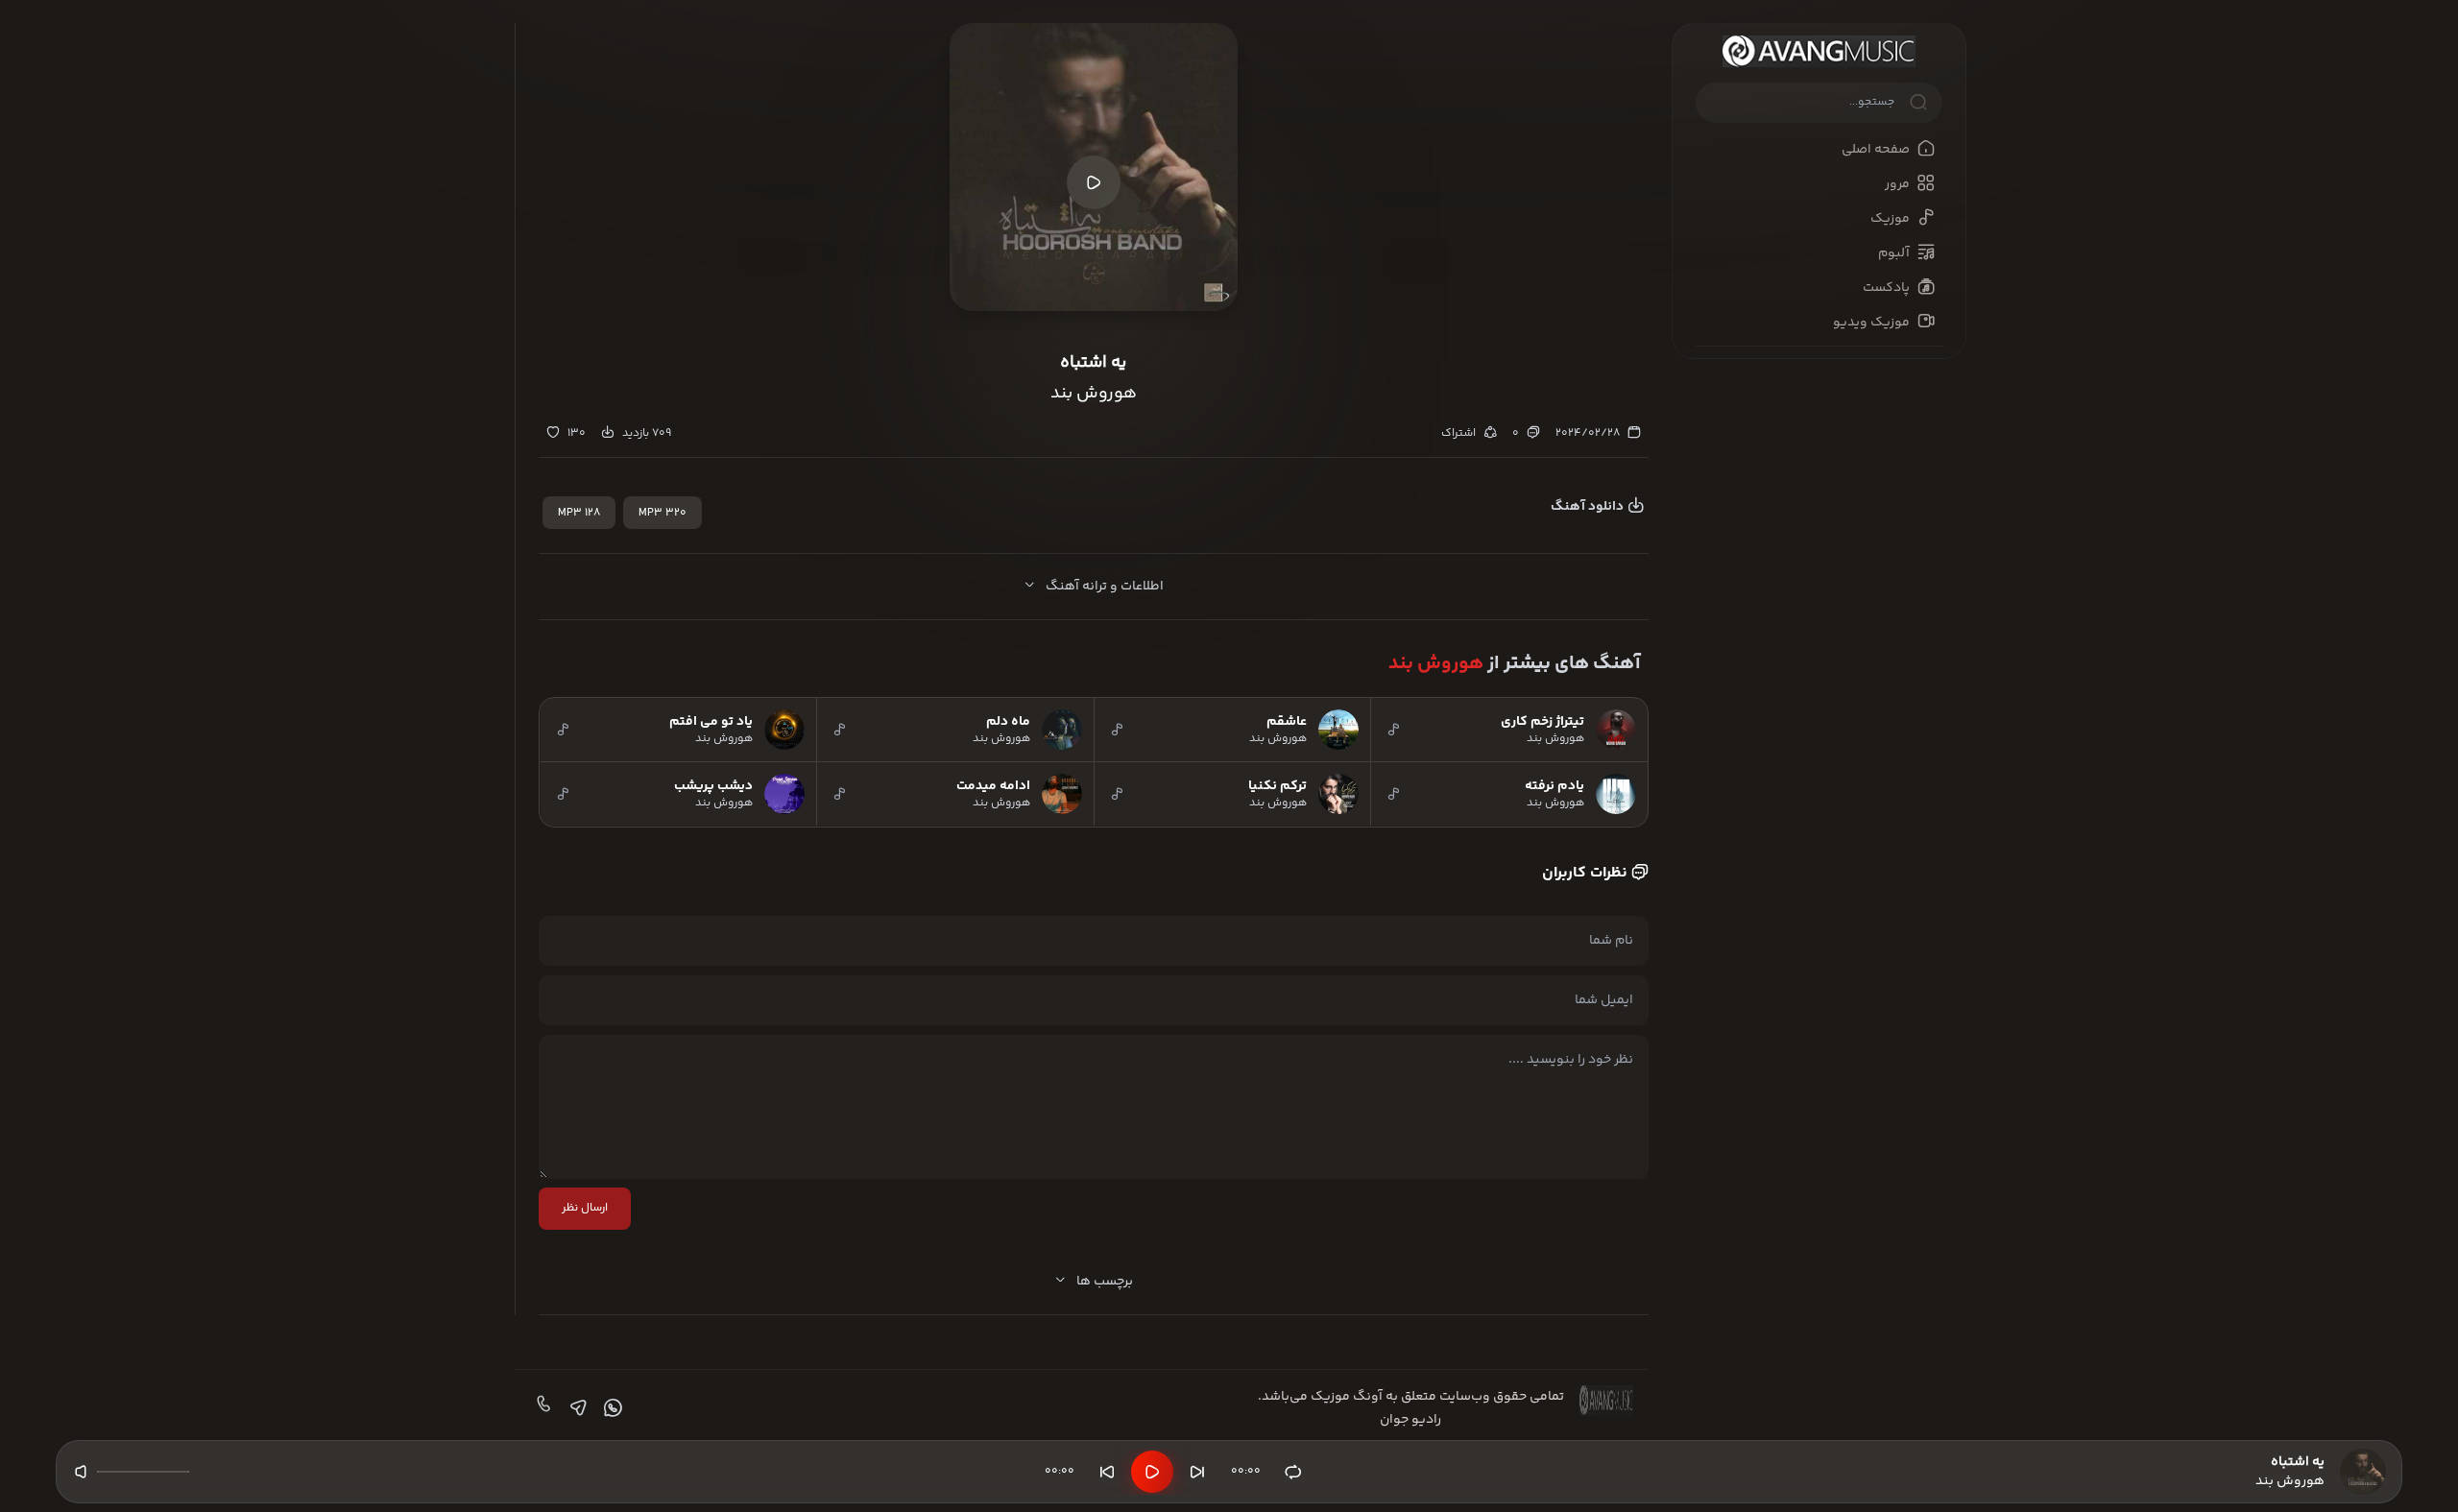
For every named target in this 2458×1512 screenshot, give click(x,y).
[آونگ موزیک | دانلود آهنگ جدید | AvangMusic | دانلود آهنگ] (1819, 51)
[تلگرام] (576, 1408)
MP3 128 (579, 513)
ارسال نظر (585, 1208)
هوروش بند (1436, 664)
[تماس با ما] (542, 1408)
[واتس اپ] (611, 1408)
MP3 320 (663, 513)
